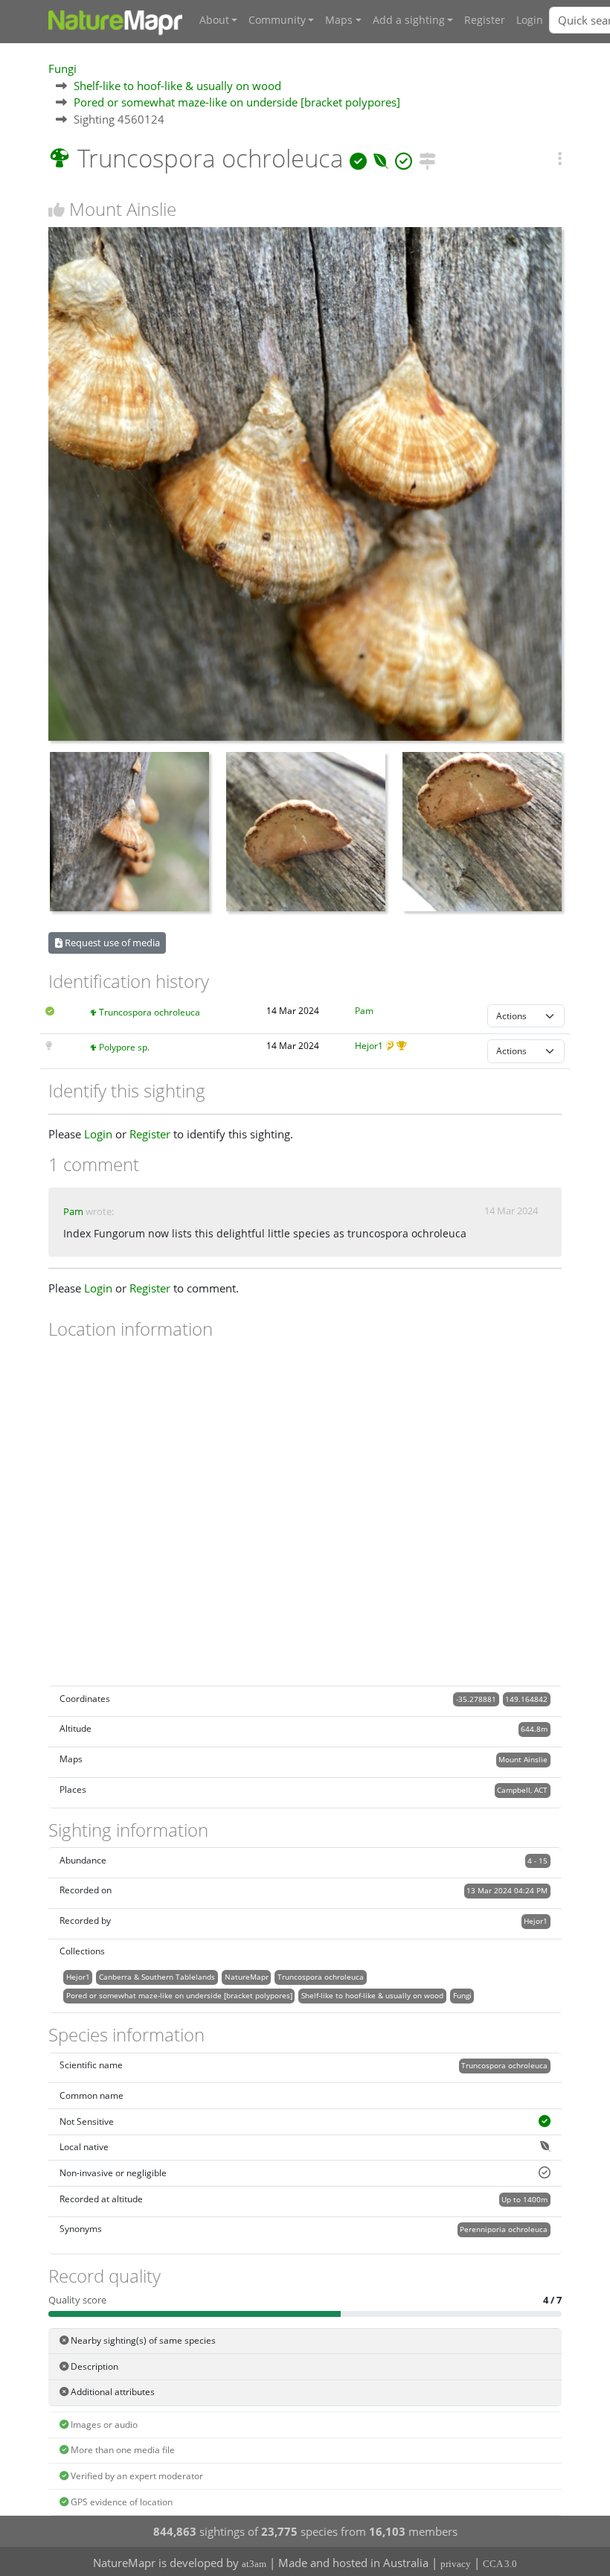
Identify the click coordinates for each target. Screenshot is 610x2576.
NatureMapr (247, 1977)
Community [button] (277, 20)
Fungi (62, 68)
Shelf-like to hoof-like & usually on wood (177, 86)
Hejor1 (369, 1046)
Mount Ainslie (523, 1759)
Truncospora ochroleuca (150, 1012)
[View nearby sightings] (427, 158)
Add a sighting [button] (409, 20)
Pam (364, 1011)
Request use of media (111, 943)
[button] (560, 159)
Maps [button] (339, 20)
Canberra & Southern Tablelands (157, 1977)
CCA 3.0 (500, 2564)
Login (530, 20)
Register (485, 20)
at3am (254, 2564)
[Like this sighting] (57, 210)
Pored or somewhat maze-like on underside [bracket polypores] (237, 102)
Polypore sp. (124, 1047)
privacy (456, 2564)
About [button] (214, 20)
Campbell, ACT (522, 1790)
